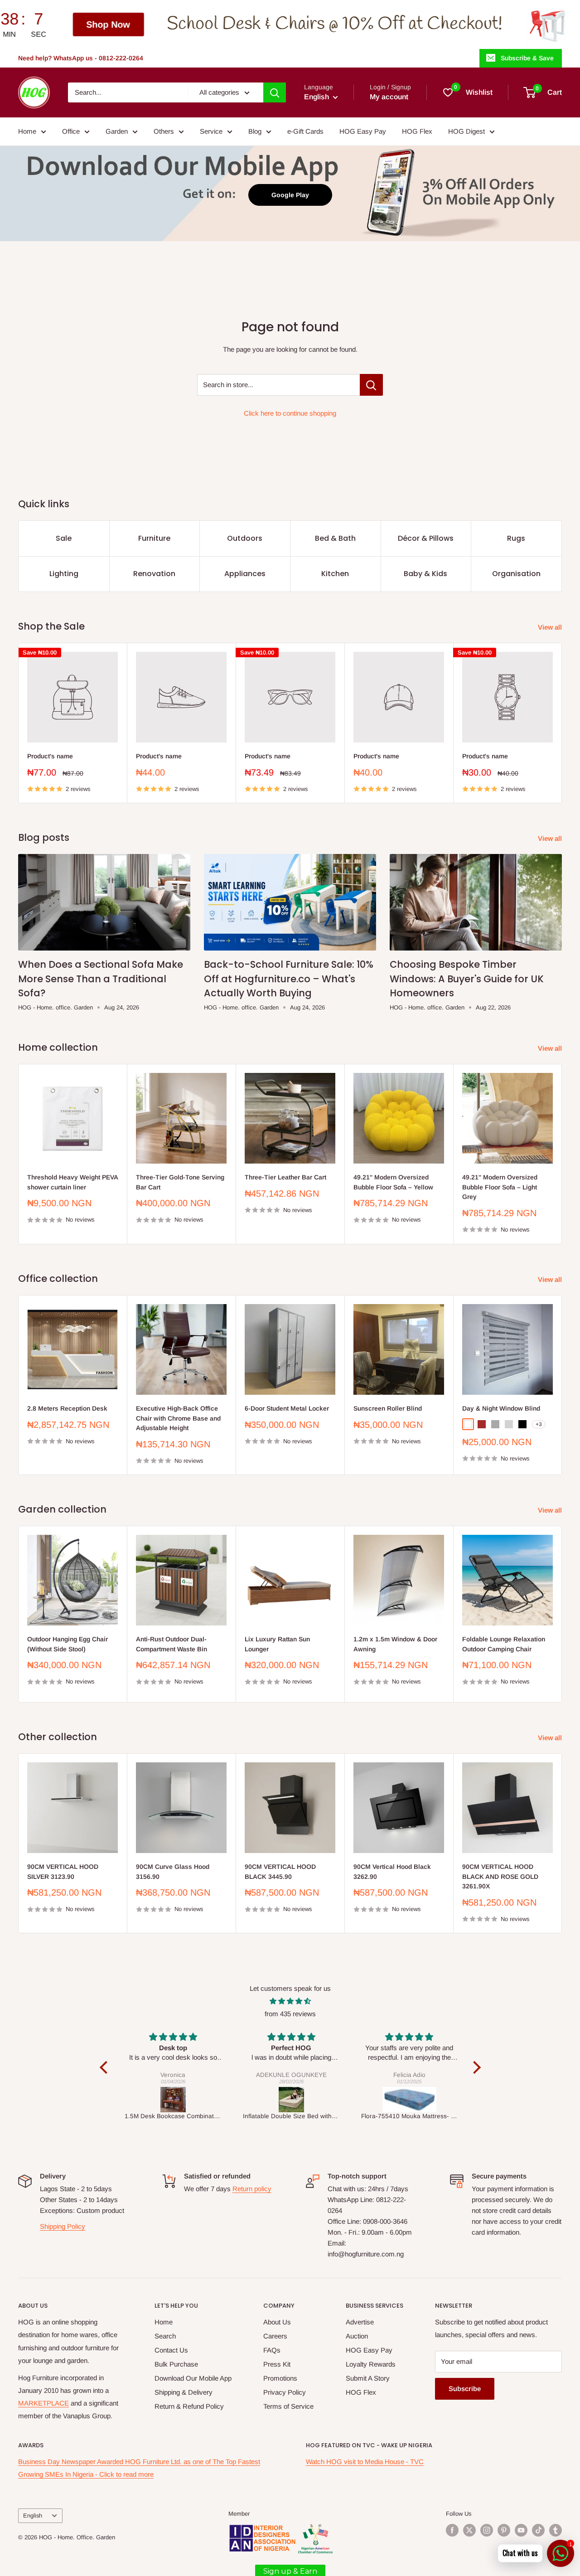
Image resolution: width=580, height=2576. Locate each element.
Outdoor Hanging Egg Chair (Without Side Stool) (68, 1644)
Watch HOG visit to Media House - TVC (365, 2462)
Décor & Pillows (426, 538)
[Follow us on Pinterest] (504, 2530)
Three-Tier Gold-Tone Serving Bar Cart (180, 1182)
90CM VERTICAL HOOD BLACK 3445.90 (280, 1872)
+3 (539, 1424)
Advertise (360, 2322)
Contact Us (171, 2350)
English (33, 2515)
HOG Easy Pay (363, 131)
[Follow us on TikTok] (538, 2530)
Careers (275, 2336)
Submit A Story (368, 2378)
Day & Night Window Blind (501, 1408)
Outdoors (245, 538)
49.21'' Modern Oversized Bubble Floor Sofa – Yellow (393, 1182)
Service (211, 131)
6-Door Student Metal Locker (287, 1408)
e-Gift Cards (305, 131)
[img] (290, 2001)
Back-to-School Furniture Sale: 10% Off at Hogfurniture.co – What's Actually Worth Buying (289, 979)
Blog (255, 131)
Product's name (50, 756)
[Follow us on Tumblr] (556, 2530)
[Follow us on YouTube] (521, 2530)
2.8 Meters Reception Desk (67, 1408)
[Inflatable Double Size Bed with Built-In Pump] (173, 2100)
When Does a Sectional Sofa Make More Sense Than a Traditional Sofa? (101, 979)
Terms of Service (288, 2406)
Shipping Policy (63, 2226)
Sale (64, 538)
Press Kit (277, 2364)
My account (389, 97)
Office (71, 131)
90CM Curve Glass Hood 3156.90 (173, 1872)
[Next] (562, 723)
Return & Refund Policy (189, 2406)
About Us (277, 2322)
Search (165, 2336)
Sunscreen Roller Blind (388, 1408)
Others (164, 131)
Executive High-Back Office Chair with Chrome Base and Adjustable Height (178, 1418)
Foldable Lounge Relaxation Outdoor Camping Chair (504, 1644)
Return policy (252, 2189)
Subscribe (465, 2389)
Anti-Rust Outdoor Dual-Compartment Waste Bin (172, 1644)
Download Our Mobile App (193, 2378)
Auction (357, 2336)
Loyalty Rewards (371, 2364)
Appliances (245, 574)
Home (27, 131)
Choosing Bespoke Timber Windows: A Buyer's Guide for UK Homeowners (467, 979)
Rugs (516, 538)
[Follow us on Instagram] (487, 2530)
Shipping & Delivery (184, 2392)
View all (551, 627)
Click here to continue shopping (290, 413)
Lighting (64, 574)
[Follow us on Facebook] (452, 2530)
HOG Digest (466, 131)
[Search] (275, 92)
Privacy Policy (285, 2392)
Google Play (290, 195)
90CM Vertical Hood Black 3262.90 (392, 1872)
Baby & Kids (425, 574)
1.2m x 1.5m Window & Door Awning (395, 1644)
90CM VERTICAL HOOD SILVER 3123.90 (63, 1872)
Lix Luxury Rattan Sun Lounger (277, 1644)
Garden (117, 131)
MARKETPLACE (43, 2403)
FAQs (272, 2350)
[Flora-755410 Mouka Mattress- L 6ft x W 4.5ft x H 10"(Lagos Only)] (292, 2100)
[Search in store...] (371, 385)
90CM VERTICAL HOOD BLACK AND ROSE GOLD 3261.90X (500, 1876)
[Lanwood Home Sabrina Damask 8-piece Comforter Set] (410, 2100)
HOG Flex (417, 131)
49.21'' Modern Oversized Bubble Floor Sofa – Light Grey (500, 1187)
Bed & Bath (335, 538)
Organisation (516, 574)
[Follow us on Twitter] (469, 2530)
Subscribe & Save (527, 58)
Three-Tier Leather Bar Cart (285, 1177)
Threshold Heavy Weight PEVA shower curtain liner (72, 1182)
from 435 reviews (290, 2014)
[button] (106, 2067)
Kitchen (335, 574)
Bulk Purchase (176, 2364)
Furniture (154, 538)
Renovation (154, 574)
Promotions (280, 2378)
